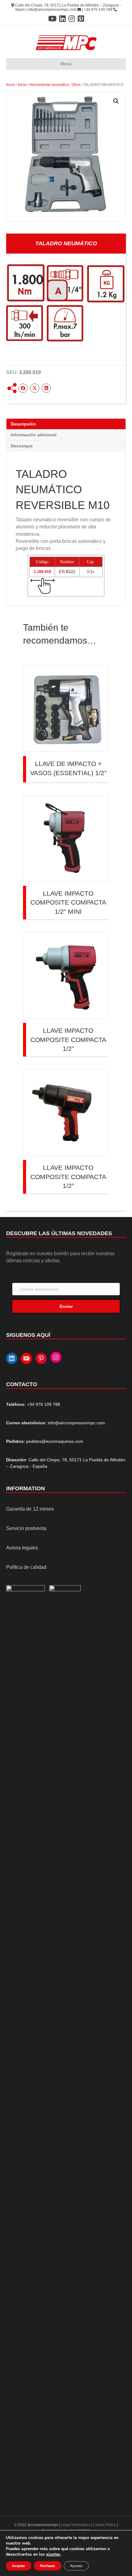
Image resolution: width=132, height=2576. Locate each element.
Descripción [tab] (23, 424)
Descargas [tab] (22, 446)
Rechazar (48, 2566)
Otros (76, 85)
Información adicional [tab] (34, 435)
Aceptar (19, 2566)
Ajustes (76, 2566)
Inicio (11, 85)
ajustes (53, 2554)
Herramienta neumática (49, 85)
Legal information (76, 2525)
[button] (116, 101)
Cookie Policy (105, 2525)
